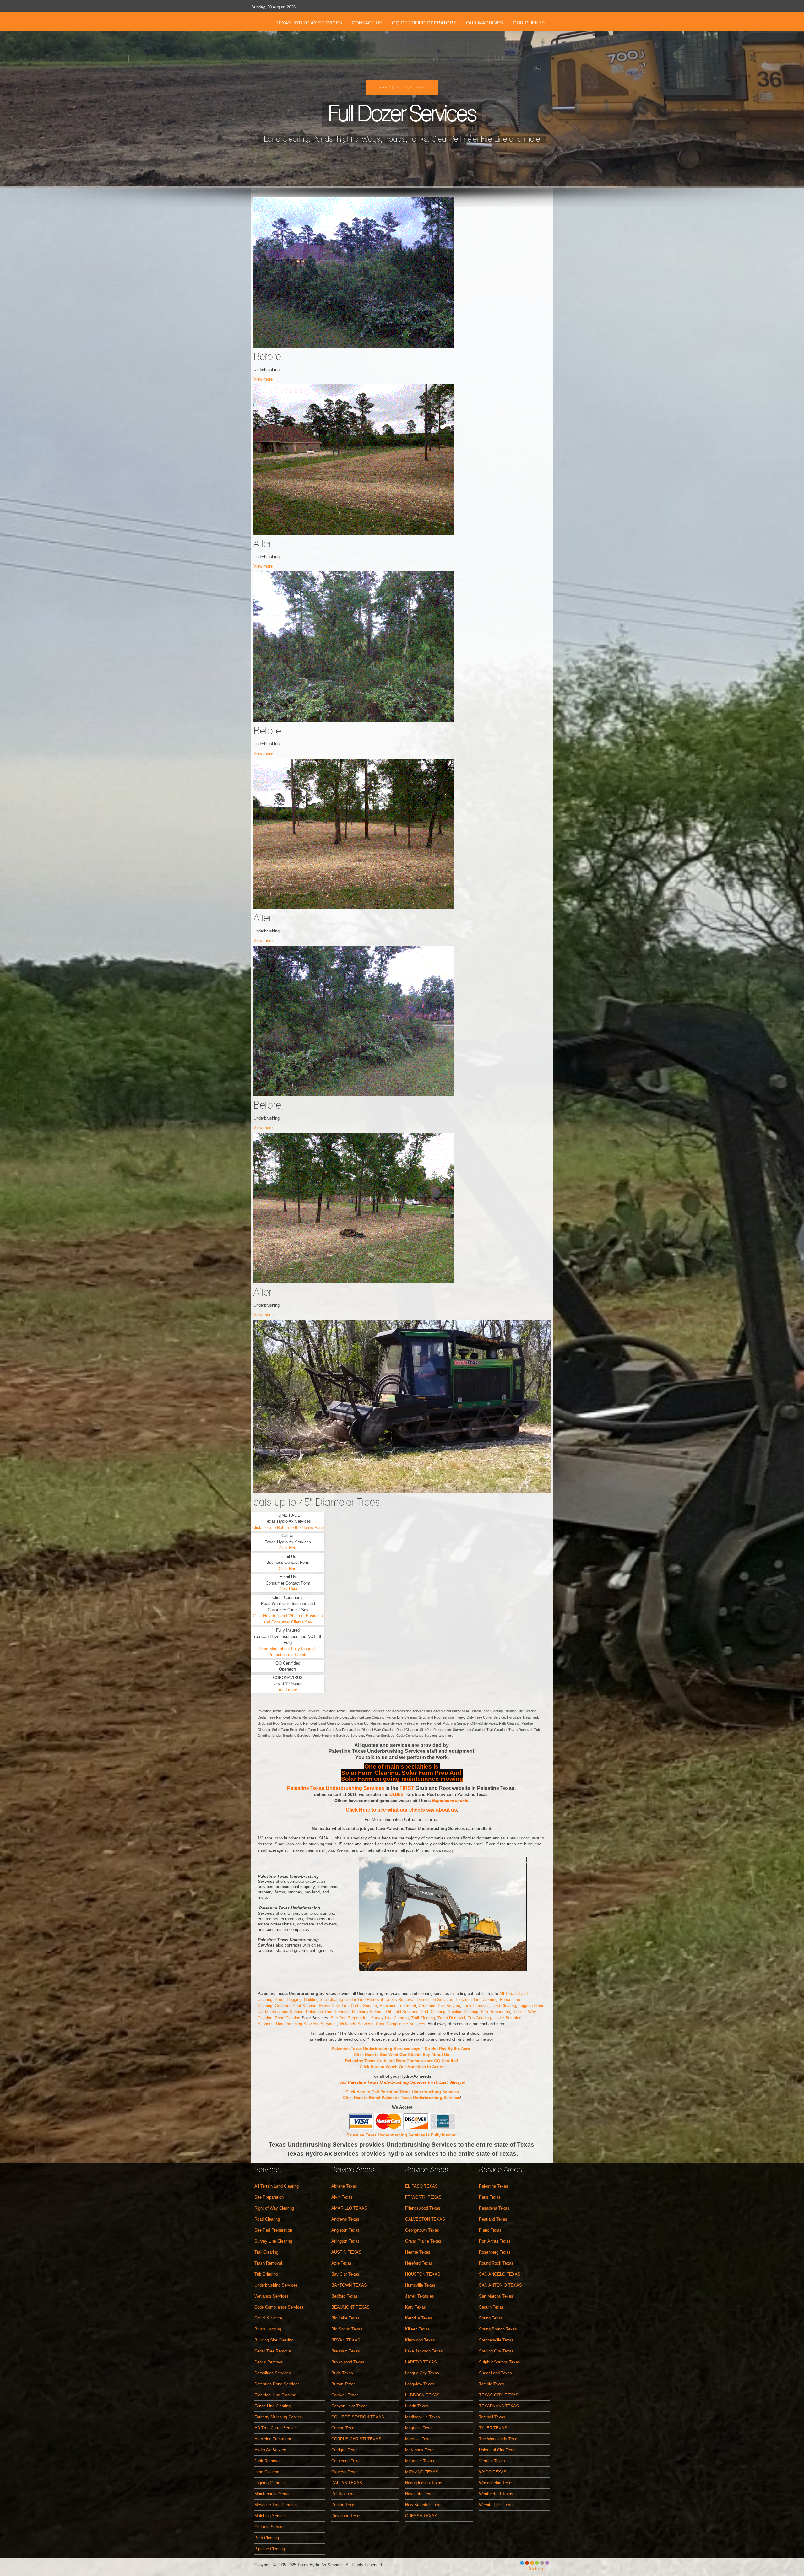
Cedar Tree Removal (364, 1999)
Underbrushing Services (276, 2285)
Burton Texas (343, 2384)
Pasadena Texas (494, 2208)
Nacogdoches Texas (424, 2483)
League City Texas (422, 2373)
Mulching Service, (369, 2012)
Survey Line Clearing (390, 2018)
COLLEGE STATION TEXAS (358, 2417)
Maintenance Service (284, 2012)
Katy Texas (416, 2307)
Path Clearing (433, 2012)
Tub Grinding (479, 2018)
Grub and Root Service (296, 2006)
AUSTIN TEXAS (346, 2252)
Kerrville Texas (419, 2318)
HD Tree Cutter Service (276, 2428)
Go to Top (538, 2569)
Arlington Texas (345, 2241)
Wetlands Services (356, 2024)
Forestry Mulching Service (278, 2417)
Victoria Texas (492, 2461)
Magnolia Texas (419, 2428)
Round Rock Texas (496, 2263)
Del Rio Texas (344, 2494)
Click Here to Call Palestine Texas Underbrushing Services (402, 2092)
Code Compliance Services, (402, 2024)
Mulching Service (270, 2516)
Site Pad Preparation (350, 2018)
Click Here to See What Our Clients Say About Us (402, 2055)
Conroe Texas (344, 2428)
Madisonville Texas (423, 2417)
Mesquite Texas (420, 2461)
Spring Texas (491, 2318)
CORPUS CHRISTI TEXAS (356, 2439)
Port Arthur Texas (495, 2241)
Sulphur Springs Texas (500, 2362)
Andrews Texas (345, 2219)
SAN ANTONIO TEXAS (500, 2285)
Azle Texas (342, 2263)
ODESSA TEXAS (421, 2516)
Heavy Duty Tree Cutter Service (348, 2006)
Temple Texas (492, 2384)
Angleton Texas (345, 2230)
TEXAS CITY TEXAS (499, 2395)
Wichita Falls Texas (497, 2505)
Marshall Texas (419, 2439)
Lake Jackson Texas (424, 2351)
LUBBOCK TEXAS (422, 2395)
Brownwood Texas (348, 2362)
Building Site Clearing (323, 1999)
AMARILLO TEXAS (349, 2208)
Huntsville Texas (420, 2285)
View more (263, 379)
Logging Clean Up (270, 2483)
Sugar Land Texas (495, 2373)
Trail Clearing (423, 2018)
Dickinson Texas (346, 2516)
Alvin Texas (342, 2197)
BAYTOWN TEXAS (349, 2285)
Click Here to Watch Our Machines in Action (402, 2067)
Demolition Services (435, 1999)
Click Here (288, 1548)
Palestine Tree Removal (328, 2012)
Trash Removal (451, 2018)
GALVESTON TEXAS (425, 2219)
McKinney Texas (420, 2450)
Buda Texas (342, 2373)
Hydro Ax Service (270, 2450)
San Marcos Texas (496, 2296)
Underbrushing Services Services (306, 2024)
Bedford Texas (345, 2296)
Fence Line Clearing (272, 2406)
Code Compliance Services (279, 2307)
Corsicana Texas (347, 2461)
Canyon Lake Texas (349, 2406)
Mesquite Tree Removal (276, 2505)
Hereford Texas (419, 2263)
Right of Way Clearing (274, 2208)
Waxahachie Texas (496, 2483)
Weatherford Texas (496, 2494)
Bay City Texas (345, 2274)
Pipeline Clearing (463, 2012)
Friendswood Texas (423, 2208)
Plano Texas (490, 2230)
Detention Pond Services (277, 2384)
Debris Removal (400, 1999)
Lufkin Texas (417, 2406)
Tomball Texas (492, 2417)
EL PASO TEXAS (421, 2186)
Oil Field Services (402, 2012)
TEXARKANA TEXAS (499, 2406)
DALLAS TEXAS (347, 2483)
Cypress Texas (345, 2472)
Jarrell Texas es (420, 2296)
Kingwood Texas (420, 2340)
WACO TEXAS (493, 2472)
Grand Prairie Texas (423, 2241)
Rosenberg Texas (495, 2252)
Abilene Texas (344, 2186)
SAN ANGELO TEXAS (500, 2274)
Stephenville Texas (496, 2340)
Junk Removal (476, 2006)
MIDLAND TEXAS (422, 2472)
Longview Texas (420, 2384)
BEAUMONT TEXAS (350, 2307)
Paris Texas (490, 2197)
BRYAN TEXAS (346, 2340)
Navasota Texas (420, 2494)
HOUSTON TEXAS (423, 2274)
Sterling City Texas (496, 2351)
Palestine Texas (494, 2186)
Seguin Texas (491, 2307)
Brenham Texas (346, 2351)
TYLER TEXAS (493, 2428)
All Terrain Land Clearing (277, 2186)
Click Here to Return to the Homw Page (288, 1528)
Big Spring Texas (347, 2329)
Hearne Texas (418, 2252)
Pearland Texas (493, 2219)
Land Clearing (504, 2006)
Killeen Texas (417, 2329)
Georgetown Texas (422, 2230)
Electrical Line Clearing (275, 2395)
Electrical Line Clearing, (478, 1999)
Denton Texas (344, 2505)
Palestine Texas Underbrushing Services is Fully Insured (402, 2135)
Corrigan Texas (345, 2450)
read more (288, 1690)
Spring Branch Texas (498, 2329)
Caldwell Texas (345, 2395)
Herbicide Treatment (398, 2006)
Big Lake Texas (345, 2318)
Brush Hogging (288, 1999)
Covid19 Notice (268, 2318)
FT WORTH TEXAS (423, 2197)
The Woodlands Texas (499, 2439)
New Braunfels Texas (424, 2505)
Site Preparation (495, 2012)
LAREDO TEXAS (421, 2362)
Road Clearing (288, 2018)
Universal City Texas (498, 2450)
